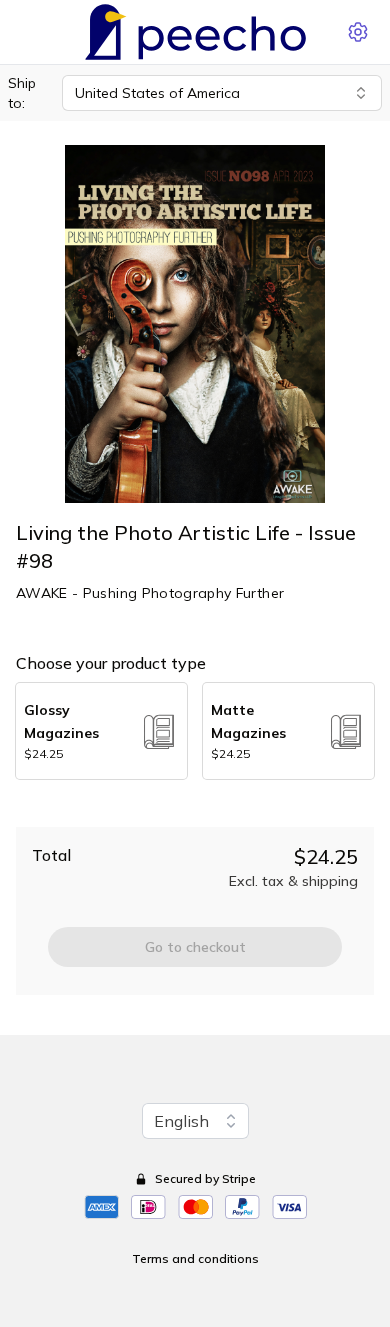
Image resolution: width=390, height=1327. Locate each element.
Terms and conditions (195, 1258)
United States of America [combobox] (157, 93)
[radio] (101, 731)
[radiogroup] (195, 731)
